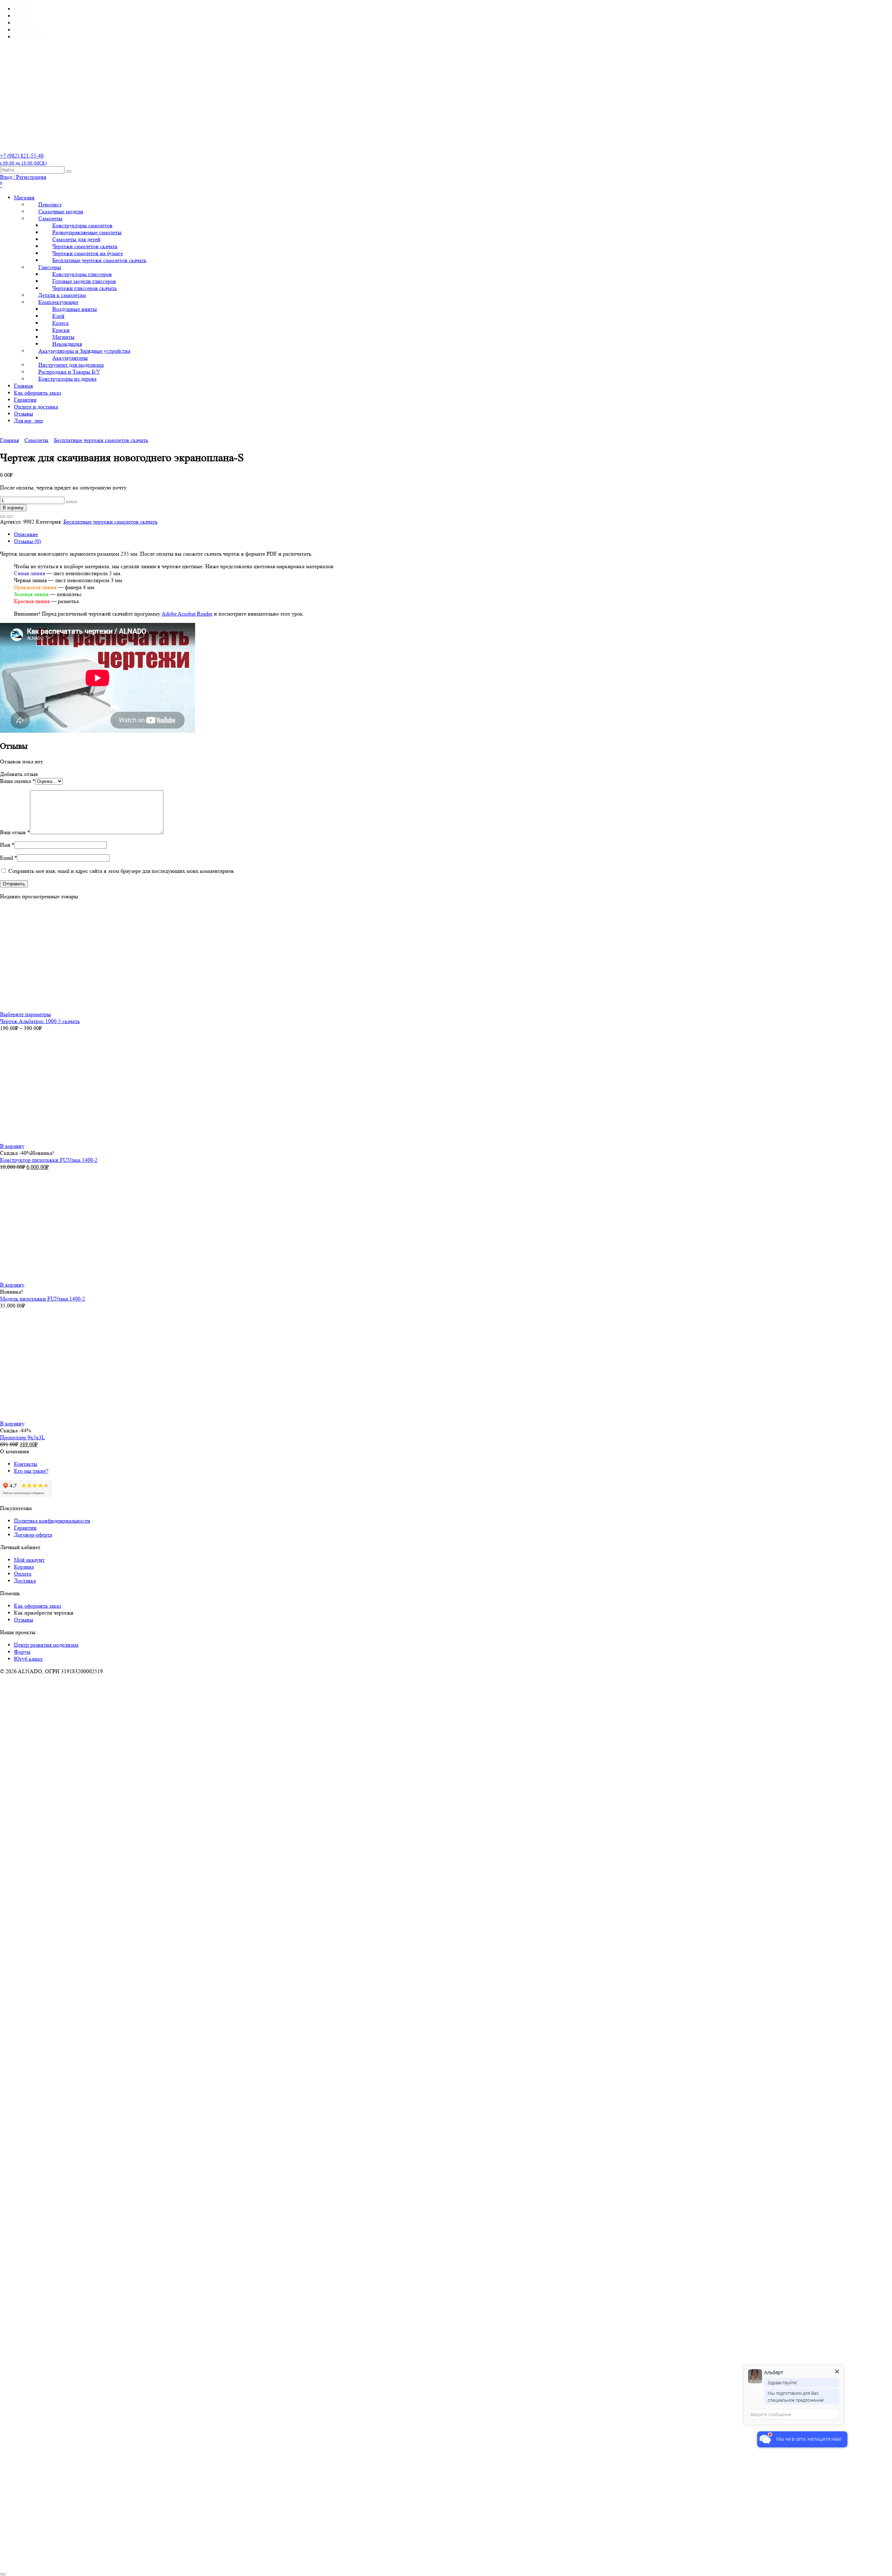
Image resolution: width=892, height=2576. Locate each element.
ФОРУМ (24, 30)
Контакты (26, 1464)
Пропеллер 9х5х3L (22, 1437)
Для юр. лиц (29, 421)
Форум (22, 1652)
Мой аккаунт (29, 1560)
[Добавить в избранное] (3, 517)
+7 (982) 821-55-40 (23, 159)
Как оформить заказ (37, 393)
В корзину (13, 508)
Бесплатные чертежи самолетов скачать (99, 260)
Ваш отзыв (15, 832)
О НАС (23, 9)
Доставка (25, 1581)
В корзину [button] (12, 1146)
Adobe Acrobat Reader (187, 614)
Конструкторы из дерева (67, 379)
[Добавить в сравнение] (10, 517)
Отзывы (24, 414)
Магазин (24, 197)
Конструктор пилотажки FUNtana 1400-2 (49, 1160)
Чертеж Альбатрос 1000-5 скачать (40, 1021)
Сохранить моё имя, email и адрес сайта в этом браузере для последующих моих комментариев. (122, 871)
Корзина (24, 1567)
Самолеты (36, 440)
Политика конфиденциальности (52, 1521)
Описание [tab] (26, 534)
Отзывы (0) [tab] (27, 541)
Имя (7, 845)
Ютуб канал (28, 1659)
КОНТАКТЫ (30, 37)
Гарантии (25, 400)
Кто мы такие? (31, 1471)
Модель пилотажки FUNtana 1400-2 (43, 1299)
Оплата (23, 1574)
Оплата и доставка (36, 407)
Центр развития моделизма (46, 1645)
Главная (23, 386)
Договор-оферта (33, 1535)
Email (9, 858)
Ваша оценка (18, 781)
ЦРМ (20, 23)
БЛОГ (21, 16)
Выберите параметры (25, 1014)
